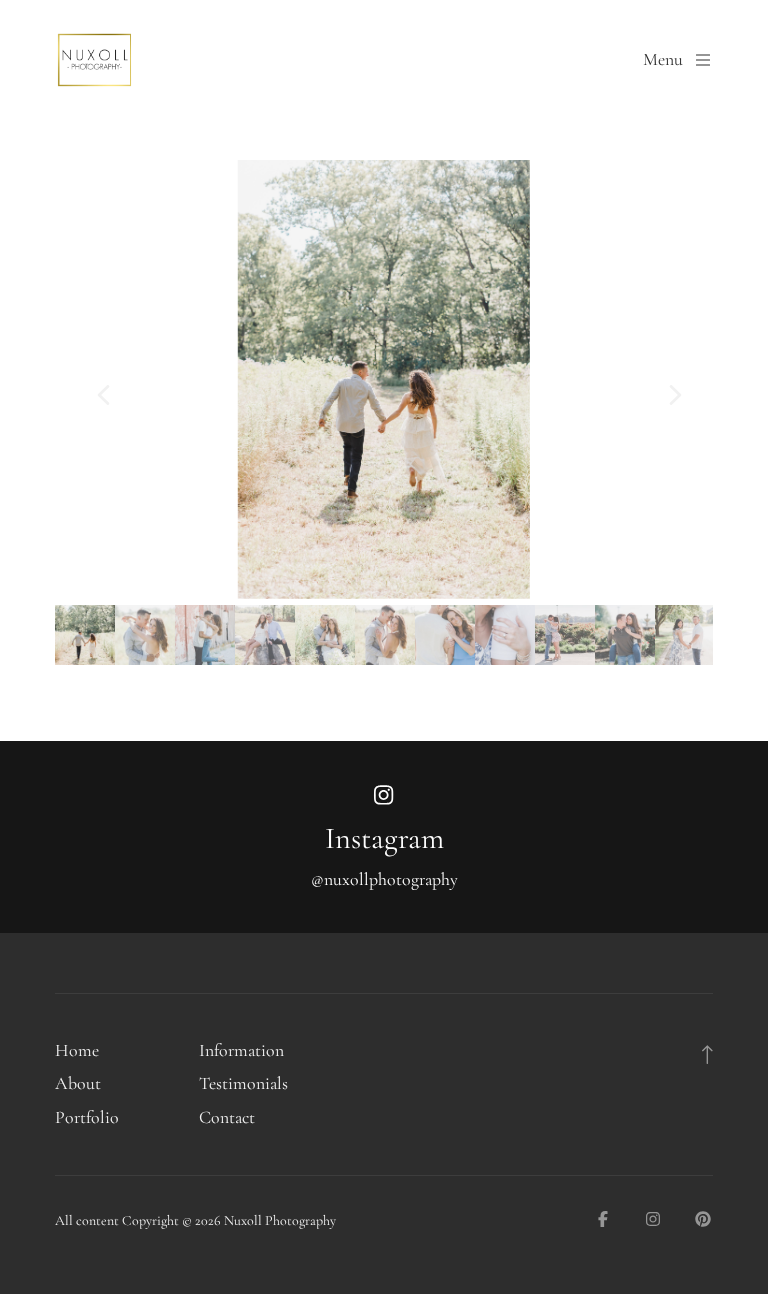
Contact (227, 1117)
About (78, 1083)
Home (77, 1050)
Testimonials (243, 1083)
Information (241, 1050)
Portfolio (87, 1117)
